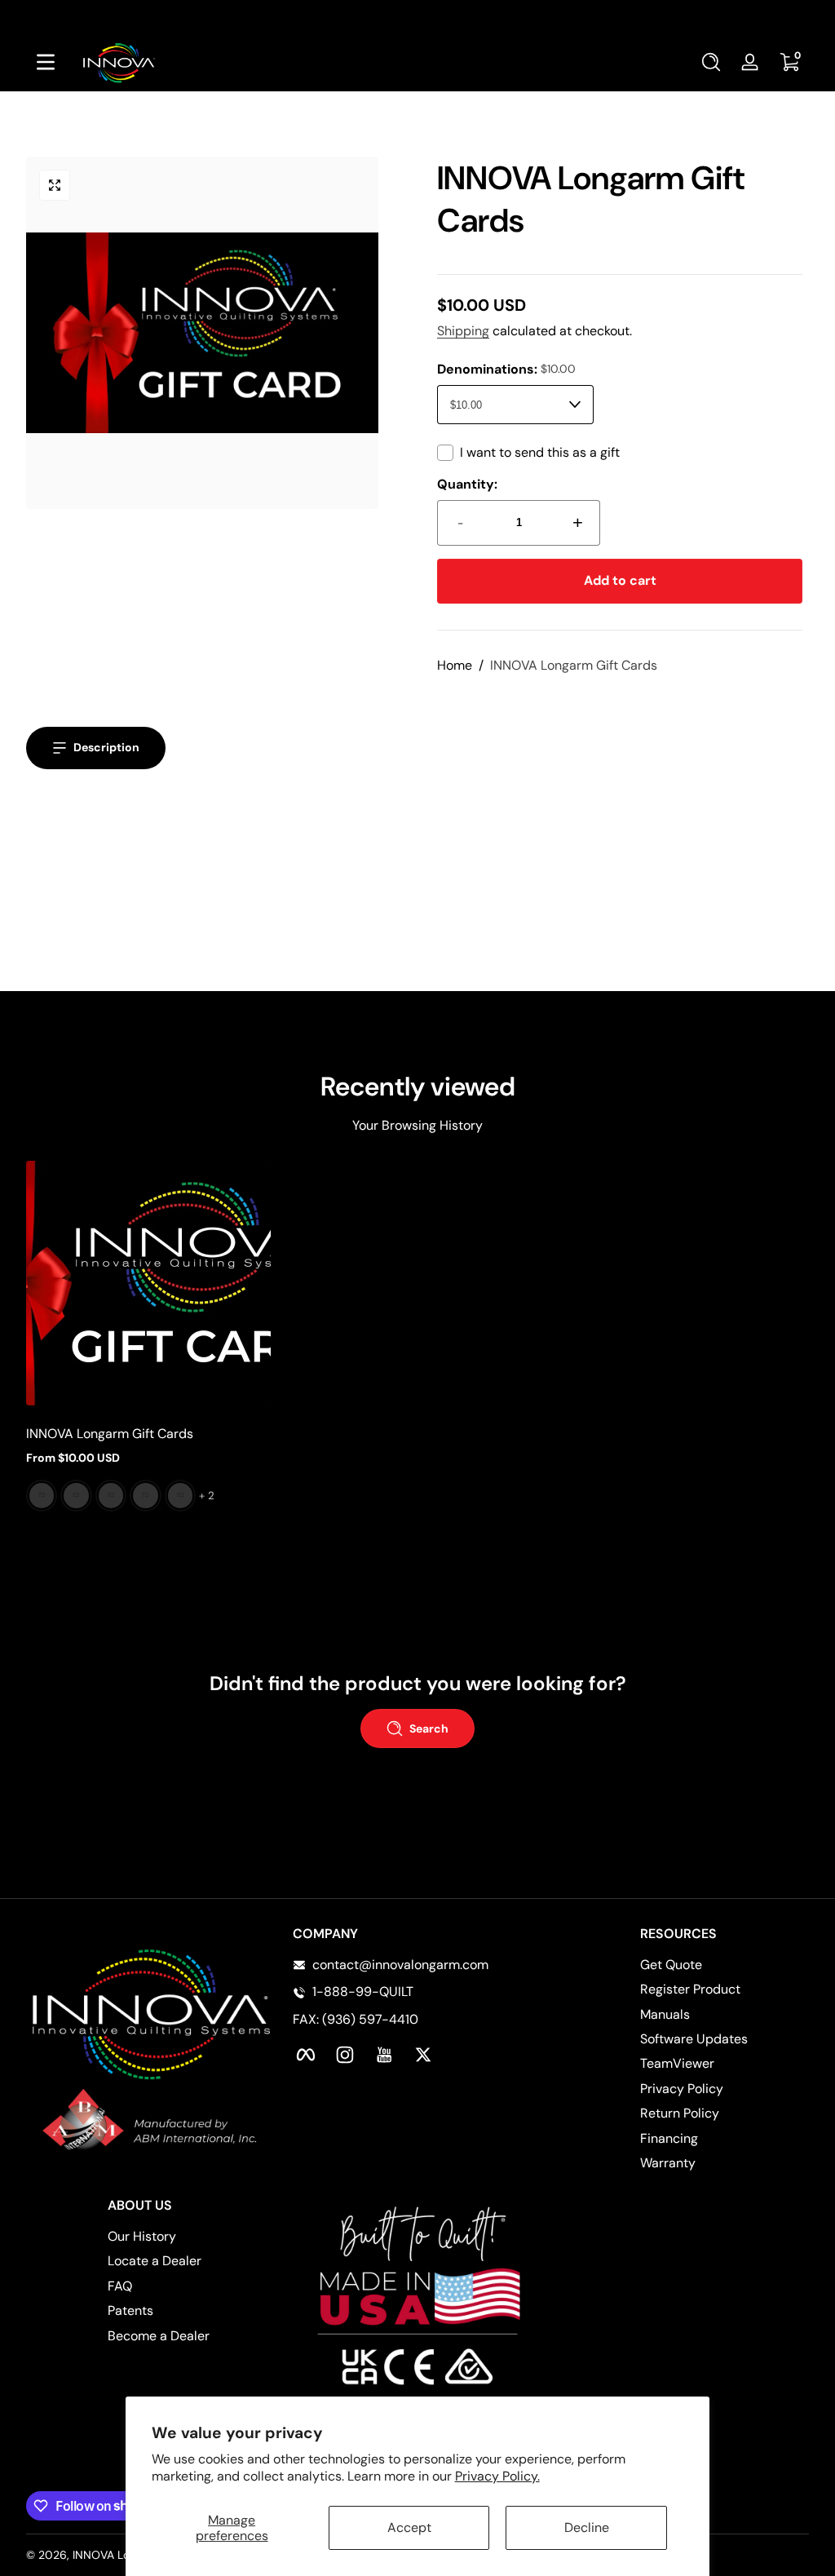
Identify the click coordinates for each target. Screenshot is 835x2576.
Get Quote (671, 1965)
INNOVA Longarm (118, 2555)
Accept (409, 2527)
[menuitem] (725, 1965)
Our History (142, 2236)
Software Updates (694, 2039)
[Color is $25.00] (76, 1496)
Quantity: (467, 484)
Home (455, 665)
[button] (711, 62)
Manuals (665, 2014)
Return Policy (680, 2113)
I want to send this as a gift (540, 452)
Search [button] (429, 1728)
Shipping (463, 331)
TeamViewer (677, 2063)
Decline (587, 2527)
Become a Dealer (159, 2336)
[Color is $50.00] (111, 1496)
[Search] (711, 62)
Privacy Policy (682, 2089)
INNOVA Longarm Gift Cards (574, 665)
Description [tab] (106, 747)
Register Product (690, 1989)
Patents (130, 2310)
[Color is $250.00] (180, 1496)
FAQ (120, 2286)
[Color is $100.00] (145, 1496)
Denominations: (506, 369)
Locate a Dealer (155, 2261)
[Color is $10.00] (42, 1496)
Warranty (668, 2163)
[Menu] (46, 62)
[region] (417, 16)
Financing (669, 2138)
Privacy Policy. (497, 2476)
